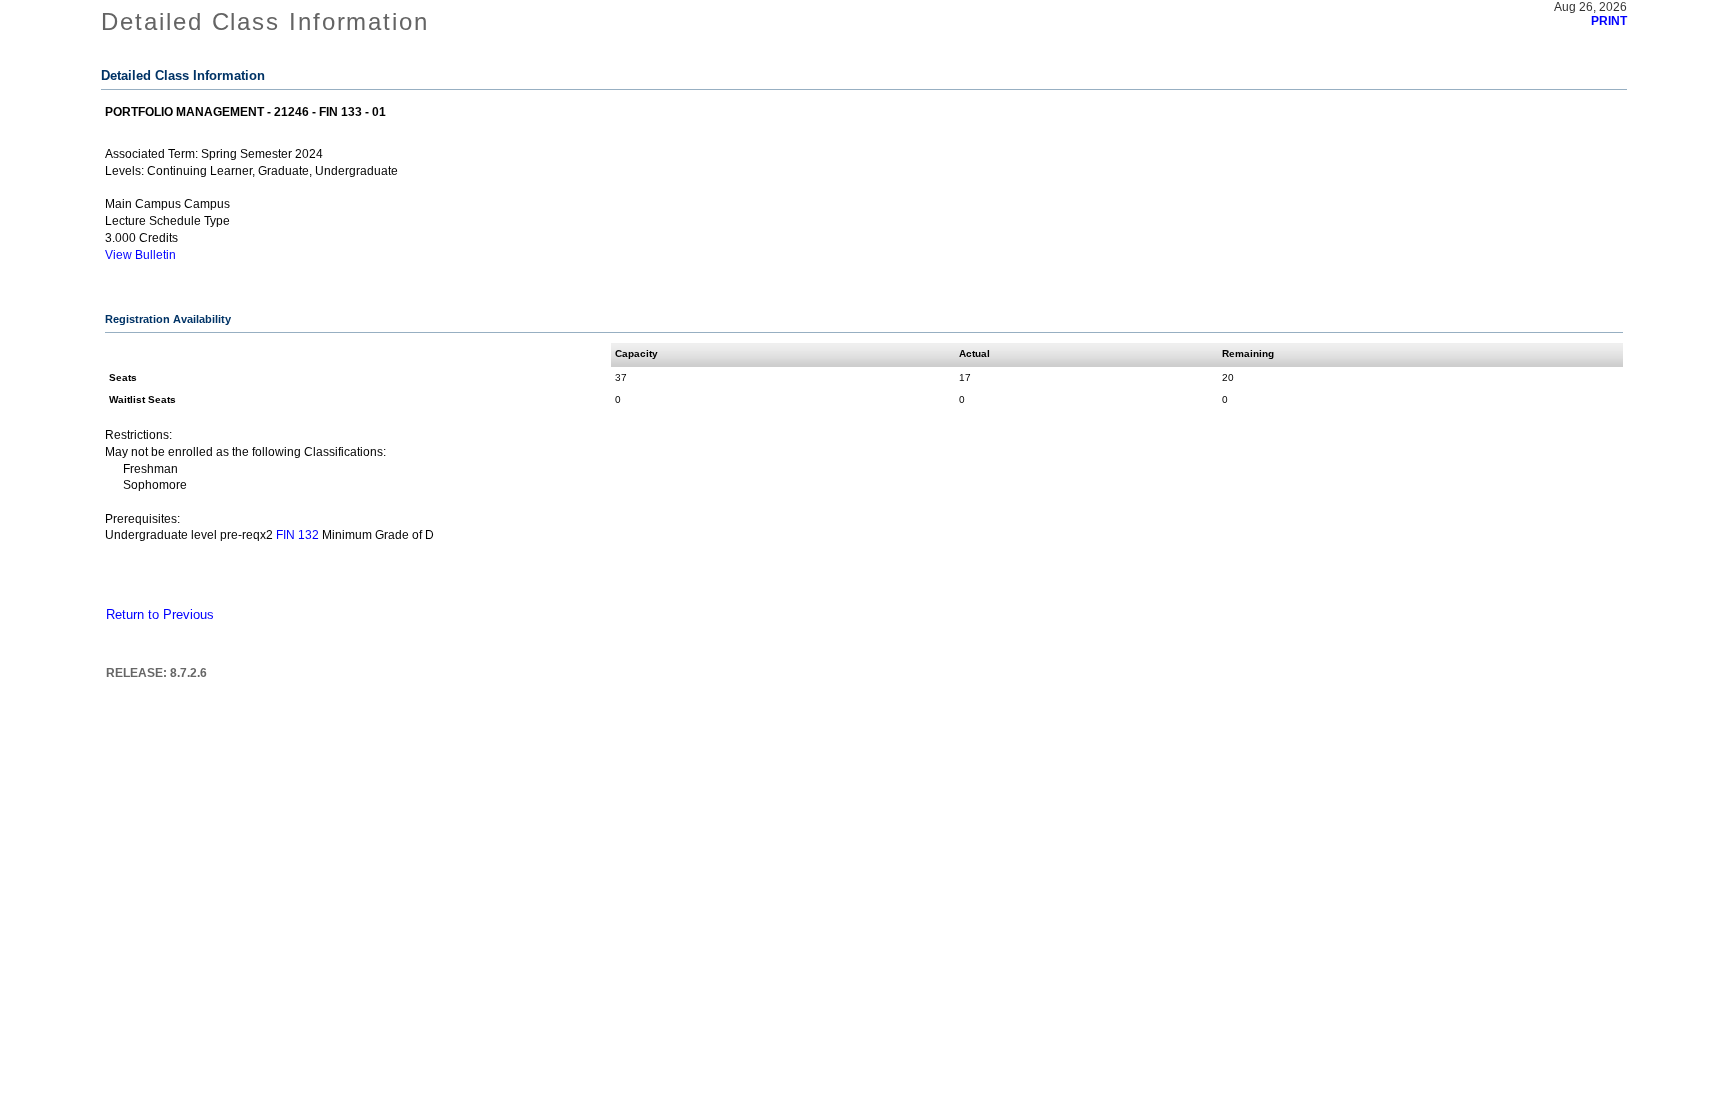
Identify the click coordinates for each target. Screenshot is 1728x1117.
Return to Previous (160, 615)
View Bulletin (140, 255)
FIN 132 (297, 535)
